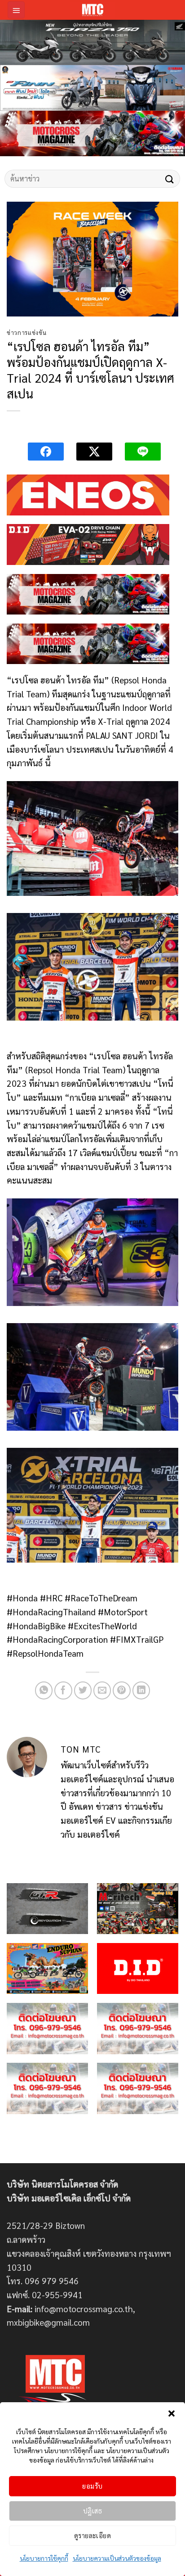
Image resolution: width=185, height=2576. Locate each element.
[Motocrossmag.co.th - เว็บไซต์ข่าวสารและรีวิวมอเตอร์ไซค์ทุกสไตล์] (92, 10)
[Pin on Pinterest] (122, 1690)
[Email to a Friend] (102, 1690)
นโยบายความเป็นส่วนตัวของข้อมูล (117, 2558)
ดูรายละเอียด (93, 2535)
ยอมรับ (92, 2486)
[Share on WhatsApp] (44, 1690)
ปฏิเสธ (92, 2510)
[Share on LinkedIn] (141, 1690)
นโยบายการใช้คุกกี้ (44, 2558)
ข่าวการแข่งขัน (26, 332)
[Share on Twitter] (83, 1690)
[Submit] (170, 179)
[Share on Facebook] (63, 1690)
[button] (172, 2413)
